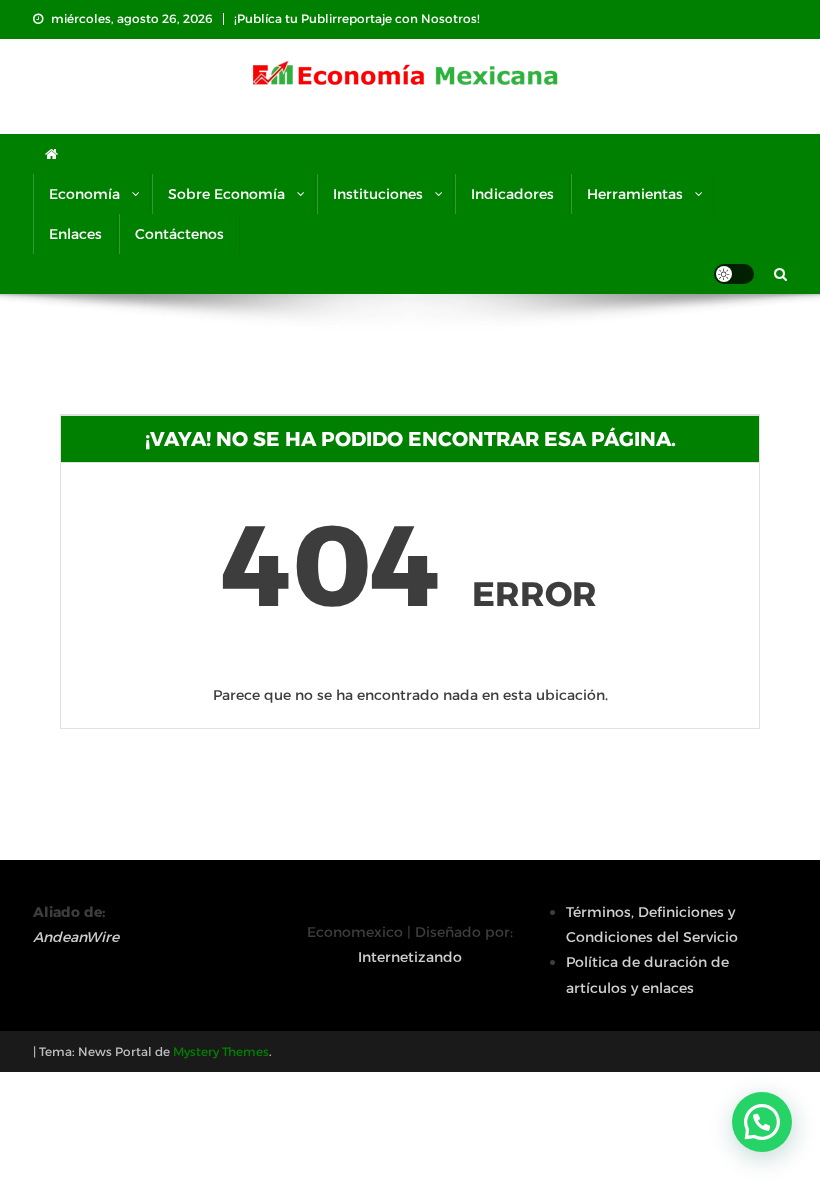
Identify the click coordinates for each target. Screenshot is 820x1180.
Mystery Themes (221, 1051)
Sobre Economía (226, 194)
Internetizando (410, 957)
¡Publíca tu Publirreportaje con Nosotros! (357, 18)
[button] (762, 1122)
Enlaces (75, 234)
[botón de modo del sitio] (734, 274)
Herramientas (635, 194)
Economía (84, 194)
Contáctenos (179, 234)
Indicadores (512, 194)
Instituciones (378, 194)
